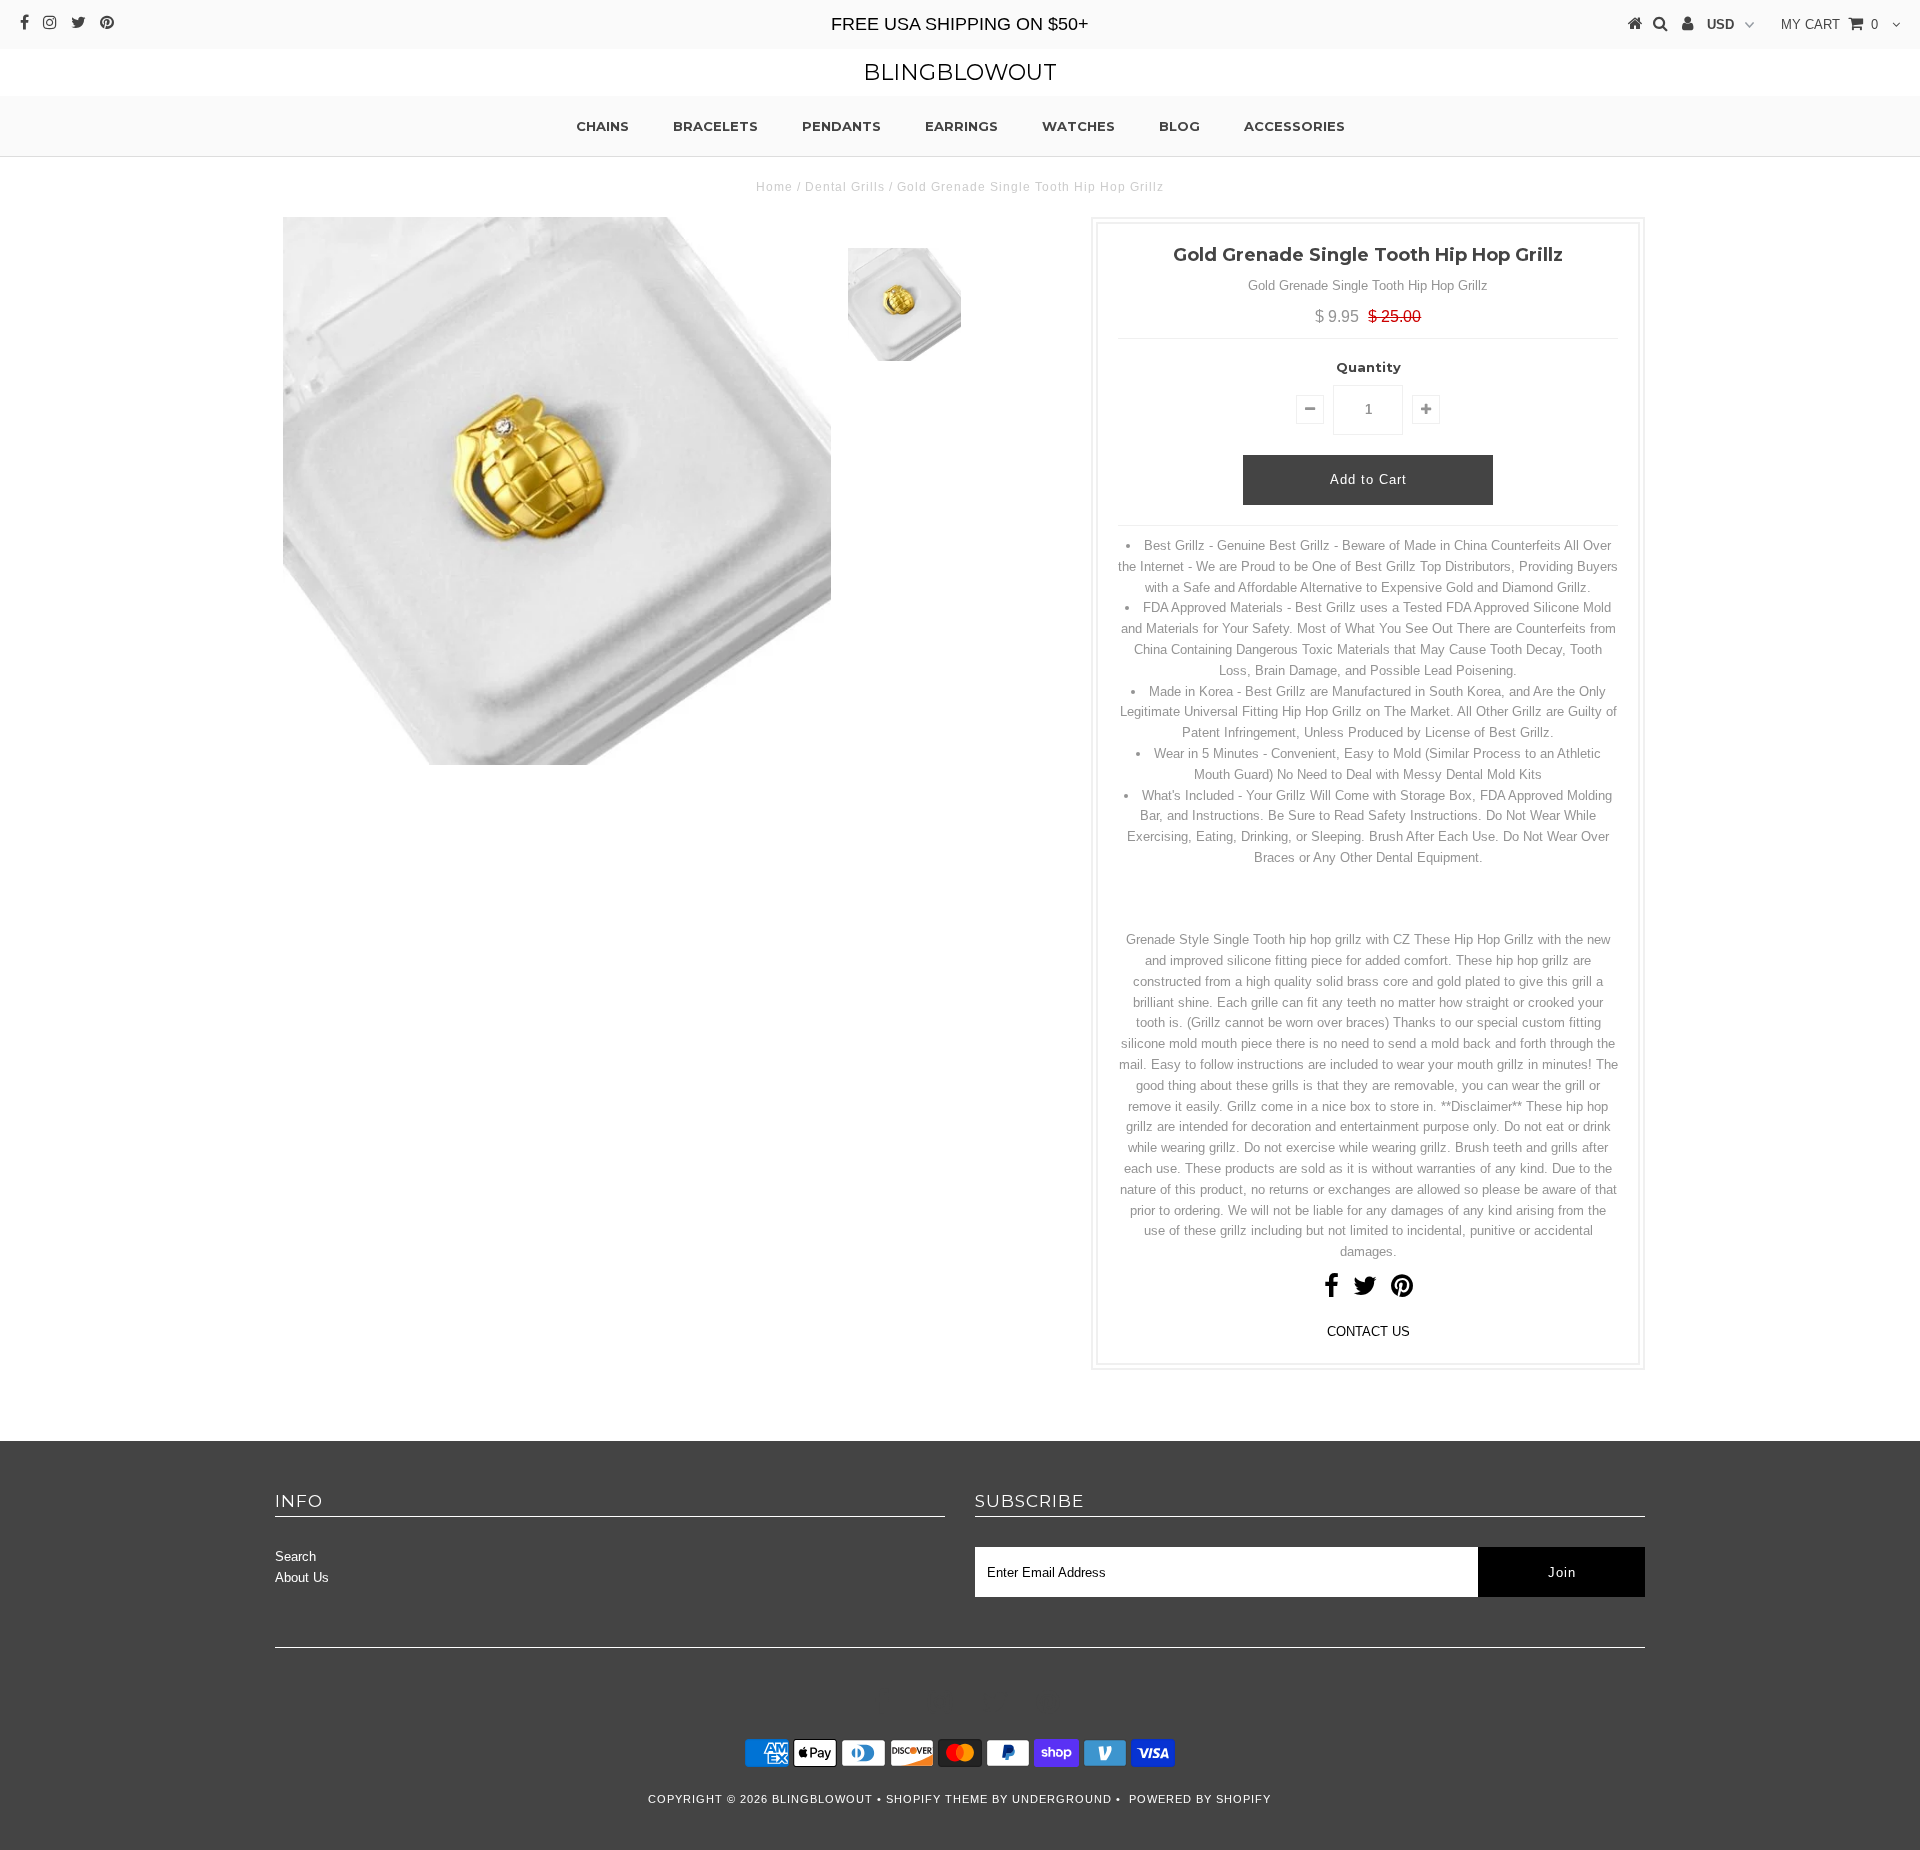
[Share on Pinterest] (1402, 1290)
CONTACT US (1368, 1331)
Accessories (1294, 126)
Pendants (841, 126)
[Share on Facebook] (1331, 1290)
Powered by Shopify (1200, 1799)
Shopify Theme (937, 1799)
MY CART (1829, 24)
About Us (302, 1577)
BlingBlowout (960, 72)
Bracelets (715, 126)
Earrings (961, 126)
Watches (1078, 126)
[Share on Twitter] (1365, 1290)
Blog (1179, 126)
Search (295, 1556)
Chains (602, 126)
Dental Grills (845, 187)
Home (774, 187)
